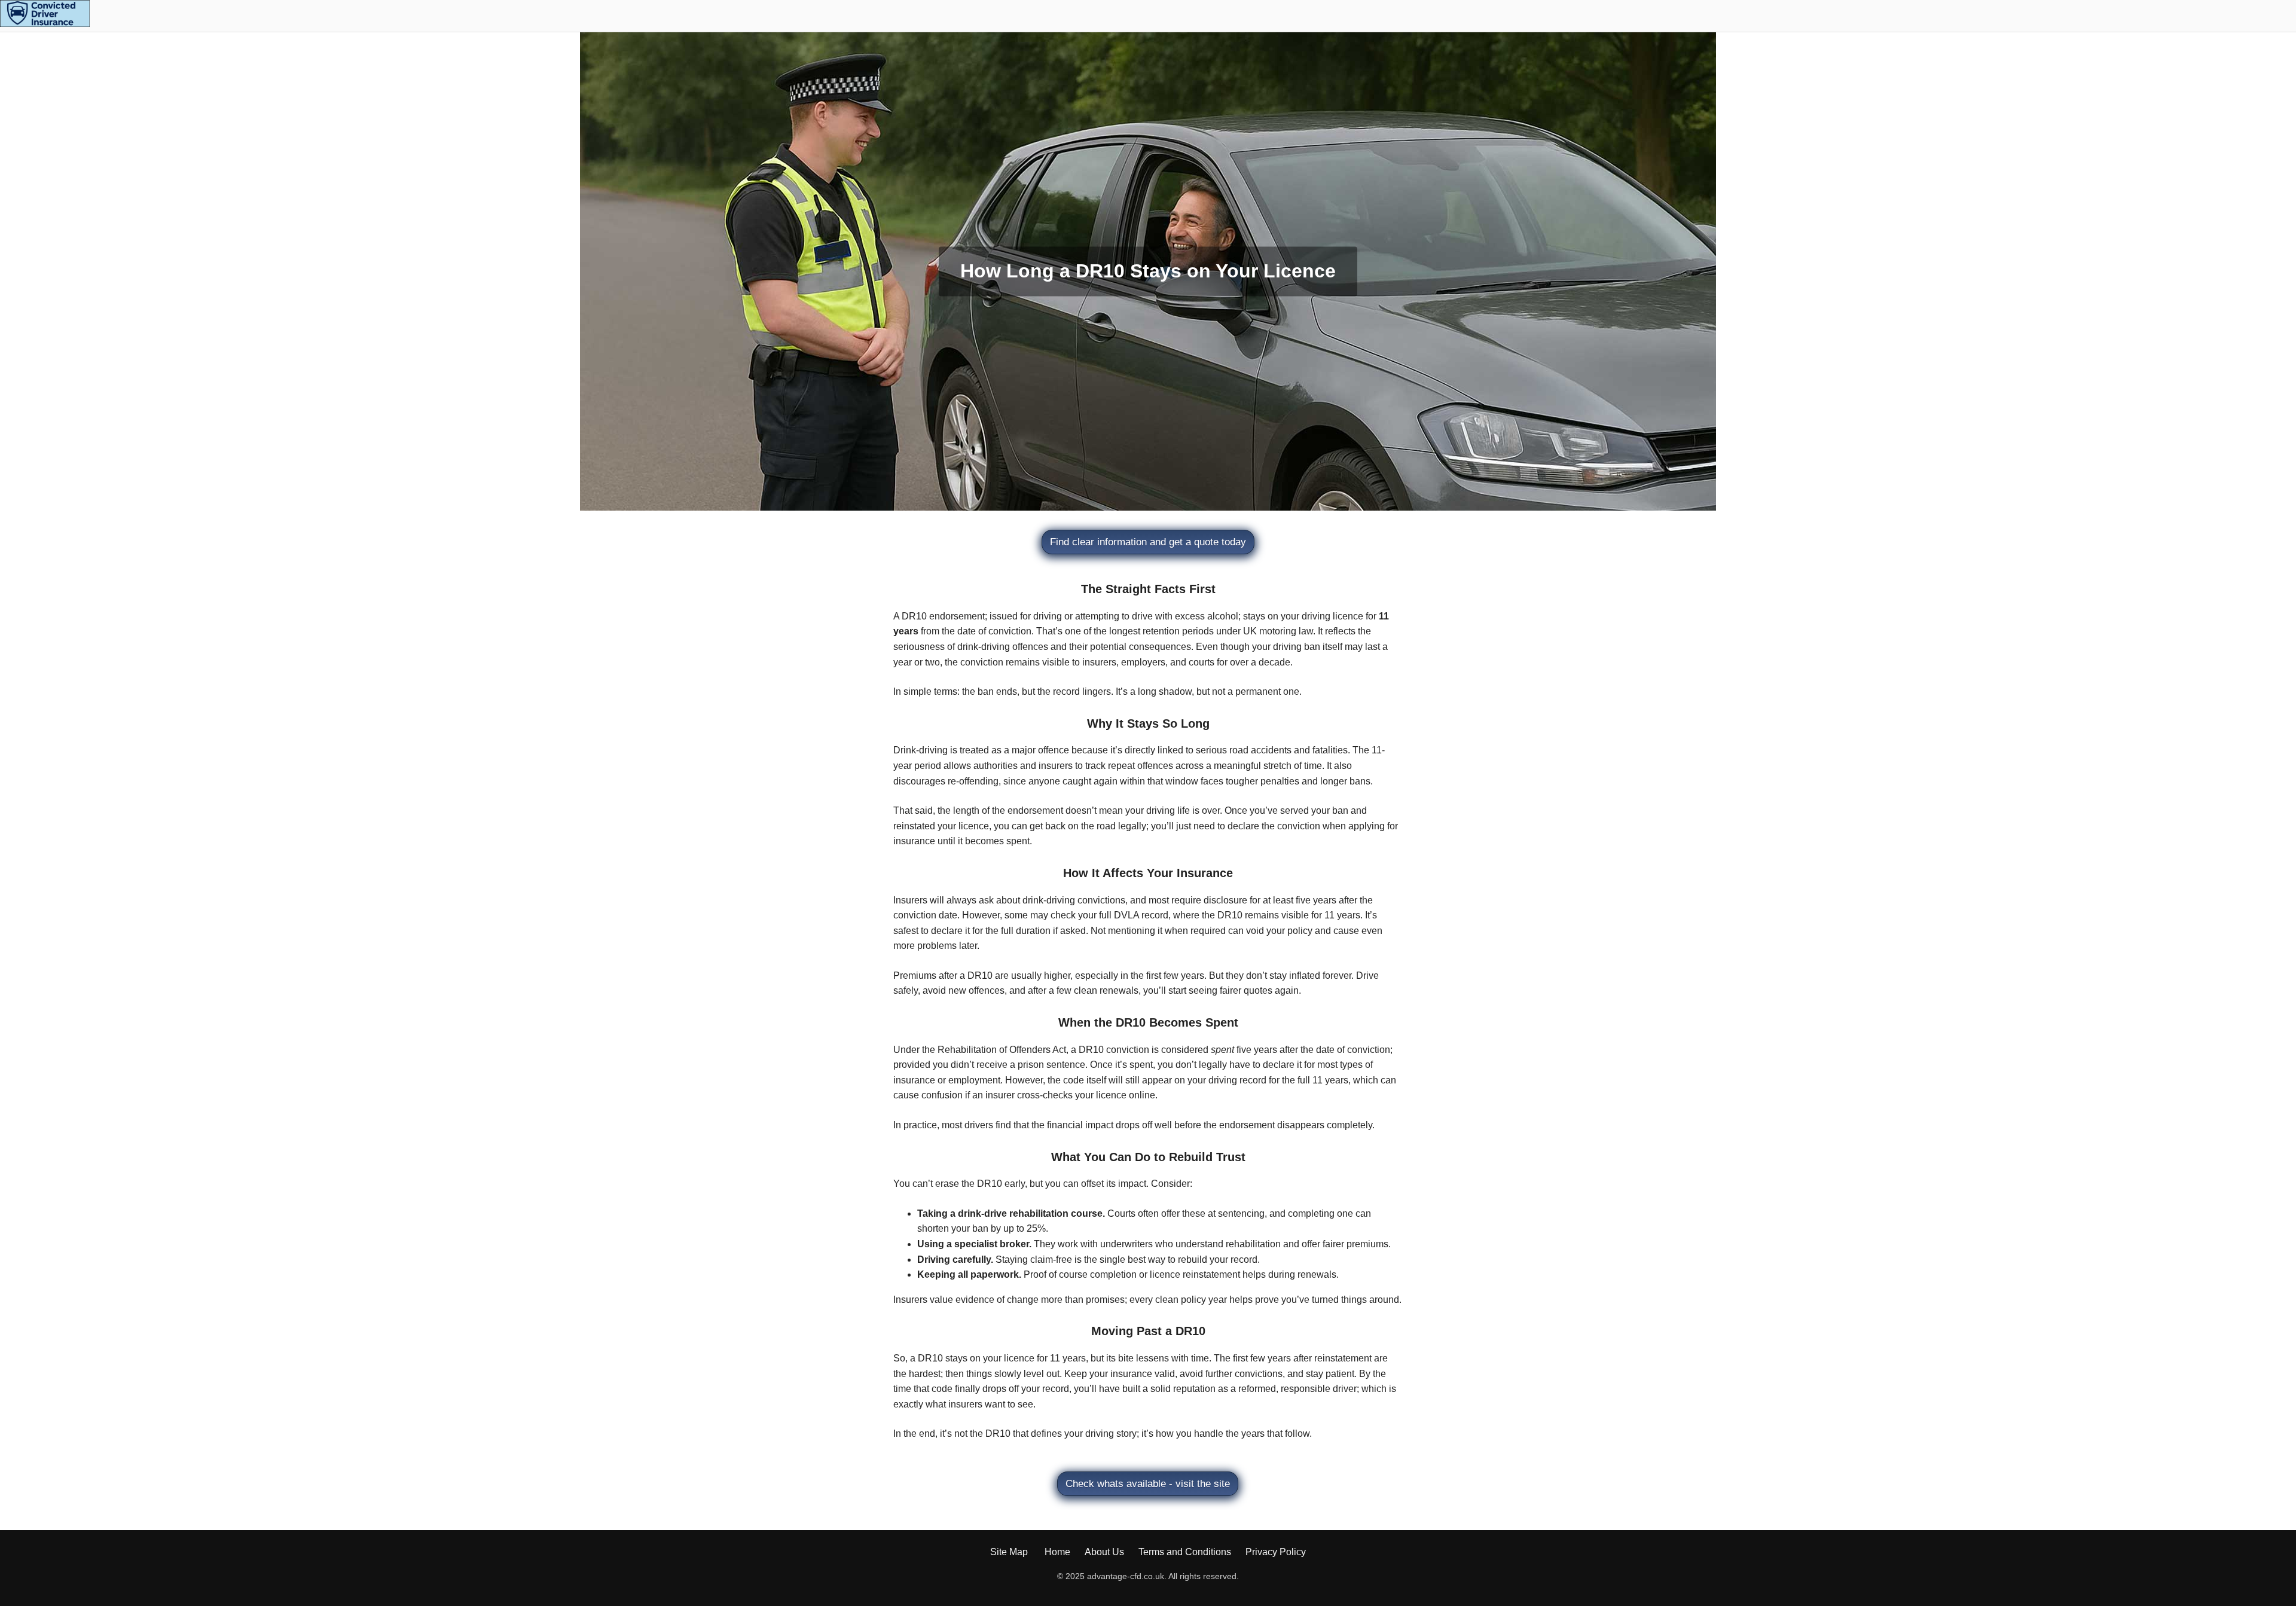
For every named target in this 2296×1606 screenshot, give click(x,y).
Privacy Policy (1276, 1552)
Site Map (1009, 1552)
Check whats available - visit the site (1148, 1484)
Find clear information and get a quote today (1148, 542)
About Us (1104, 1552)
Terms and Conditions (1185, 1552)
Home (1057, 1552)
